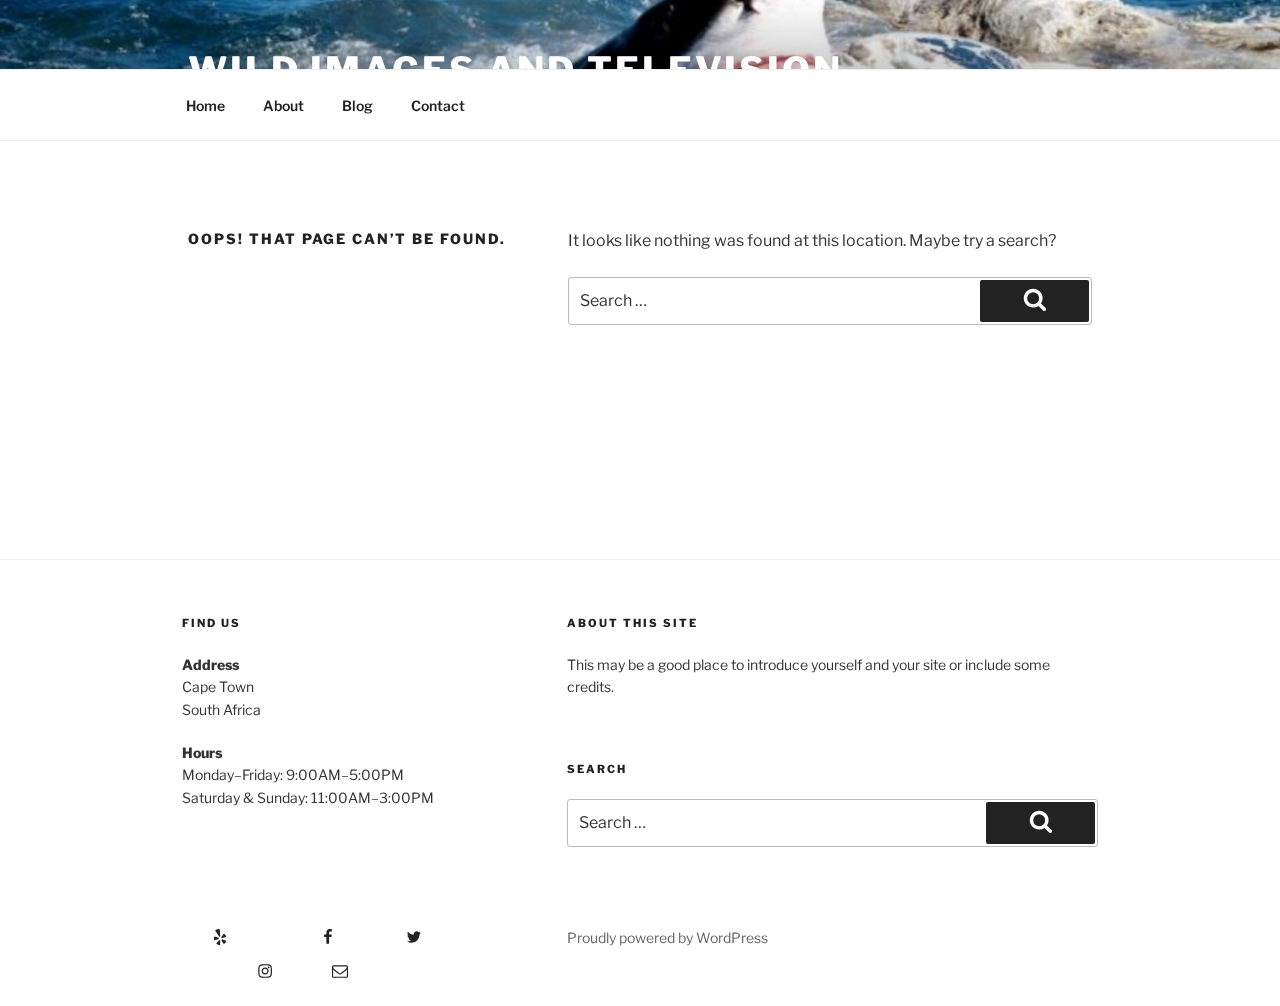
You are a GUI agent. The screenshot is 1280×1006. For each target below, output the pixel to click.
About (283, 105)
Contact (438, 105)
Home (205, 105)
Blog (357, 105)
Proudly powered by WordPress (667, 937)
